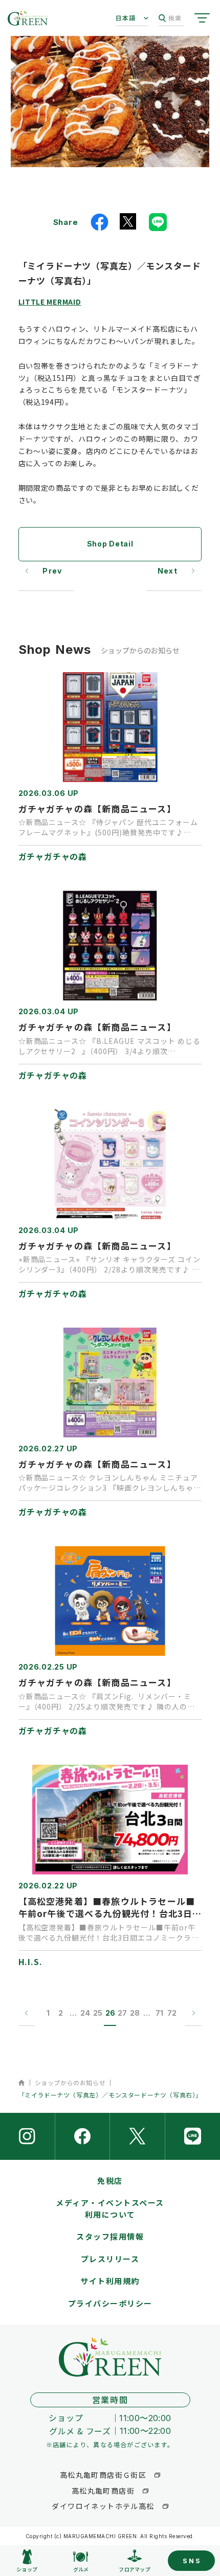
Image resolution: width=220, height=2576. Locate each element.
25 (98, 2013)
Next (168, 571)
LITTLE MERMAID (50, 302)
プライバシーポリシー (110, 2303)
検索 (175, 18)
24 (85, 2013)
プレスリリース (110, 2259)
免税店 (110, 2181)
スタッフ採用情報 (110, 2236)
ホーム (22, 2083)
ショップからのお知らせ (70, 2082)
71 (159, 2013)
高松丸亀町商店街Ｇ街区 (103, 2475)
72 (172, 2013)
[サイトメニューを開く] (202, 18)
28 (135, 2013)
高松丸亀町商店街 (103, 2491)
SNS (192, 2561)
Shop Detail (110, 544)
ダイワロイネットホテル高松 (103, 2506)
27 (122, 2013)
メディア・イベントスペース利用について (110, 2208)
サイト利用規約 (110, 2281)
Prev (52, 571)
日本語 (126, 18)
